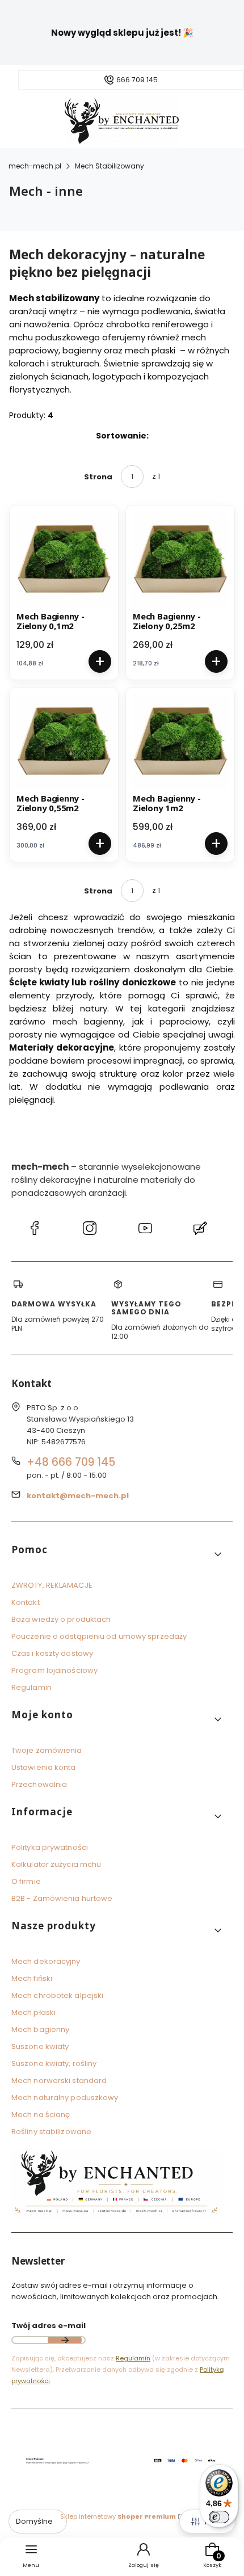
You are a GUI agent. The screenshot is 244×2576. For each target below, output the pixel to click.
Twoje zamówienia (47, 1750)
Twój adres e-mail (49, 2326)
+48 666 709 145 (71, 1462)
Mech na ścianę (41, 2115)
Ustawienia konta (44, 1767)
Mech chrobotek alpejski (57, 1995)
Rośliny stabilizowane (51, 2132)
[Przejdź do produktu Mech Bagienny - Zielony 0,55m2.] (64, 742)
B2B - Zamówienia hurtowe (62, 1898)
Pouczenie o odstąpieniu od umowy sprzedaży (99, 1636)
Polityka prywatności (50, 1847)
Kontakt (26, 1602)
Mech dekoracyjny (46, 1961)
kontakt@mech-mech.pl (78, 1496)
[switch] (219, 2517)
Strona (98, 477)
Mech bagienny (40, 2029)
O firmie (26, 1881)
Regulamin (31, 1687)
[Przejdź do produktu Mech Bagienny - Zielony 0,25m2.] (180, 560)
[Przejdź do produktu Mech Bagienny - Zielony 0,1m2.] (64, 560)
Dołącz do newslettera (65, 2340)
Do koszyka (100, 661)
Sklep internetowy (118, 2516)
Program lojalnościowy (54, 1670)
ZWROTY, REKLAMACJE (52, 1585)
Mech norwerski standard (59, 2080)
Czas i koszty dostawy (52, 1653)
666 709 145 (137, 80)
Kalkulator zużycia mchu (56, 1864)
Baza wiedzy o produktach (61, 1619)
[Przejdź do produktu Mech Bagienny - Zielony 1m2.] (180, 742)
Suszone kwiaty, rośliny (54, 2063)
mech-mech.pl (35, 166)
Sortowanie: (122, 436)
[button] (117, 1554)
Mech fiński (32, 1978)
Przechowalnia (39, 1784)
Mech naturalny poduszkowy (65, 2098)
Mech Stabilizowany (110, 166)
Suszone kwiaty (40, 2046)
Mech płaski (33, 2012)
